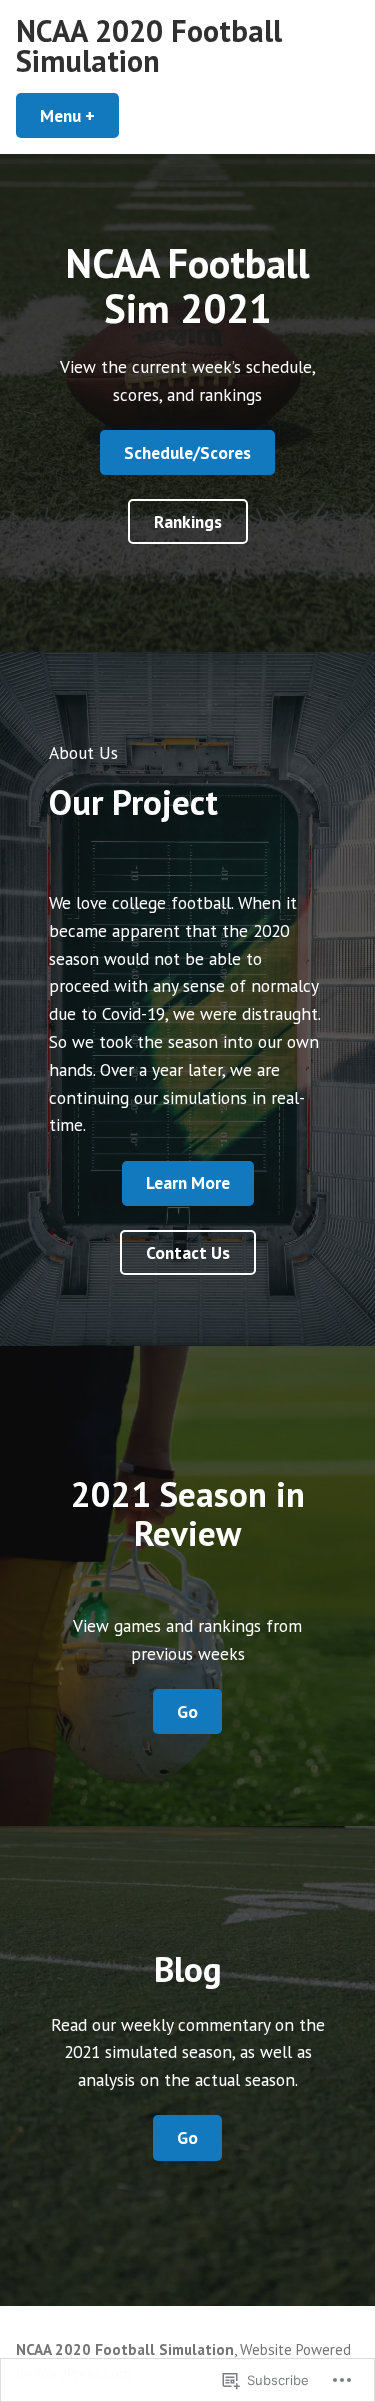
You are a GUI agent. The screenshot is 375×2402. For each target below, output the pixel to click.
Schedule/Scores (187, 452)
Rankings (188, 521)
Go (187, 1711)
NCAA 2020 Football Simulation (149, 45)
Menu (79, 115)
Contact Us (188, 1252)
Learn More (188, 1182)
